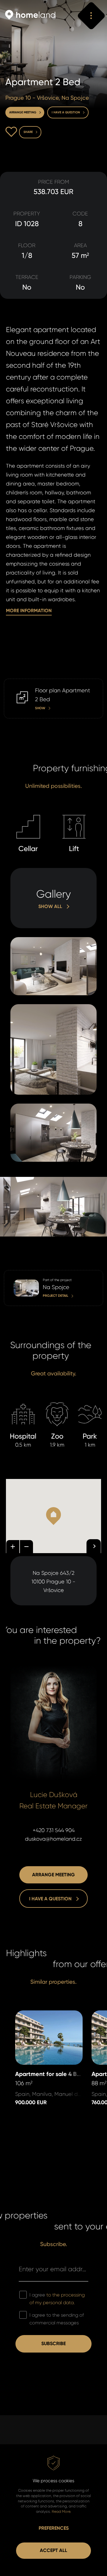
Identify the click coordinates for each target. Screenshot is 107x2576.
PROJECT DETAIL (23, 1274)
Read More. (61, 2511)
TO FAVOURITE (11, 132)
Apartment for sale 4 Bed (47, 2015)
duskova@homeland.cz (53, 1839)
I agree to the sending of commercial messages (57, 2319)
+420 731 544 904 (54, 1830)
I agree (57, 2299)
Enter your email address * (53, 2269)
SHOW (11, 683)
